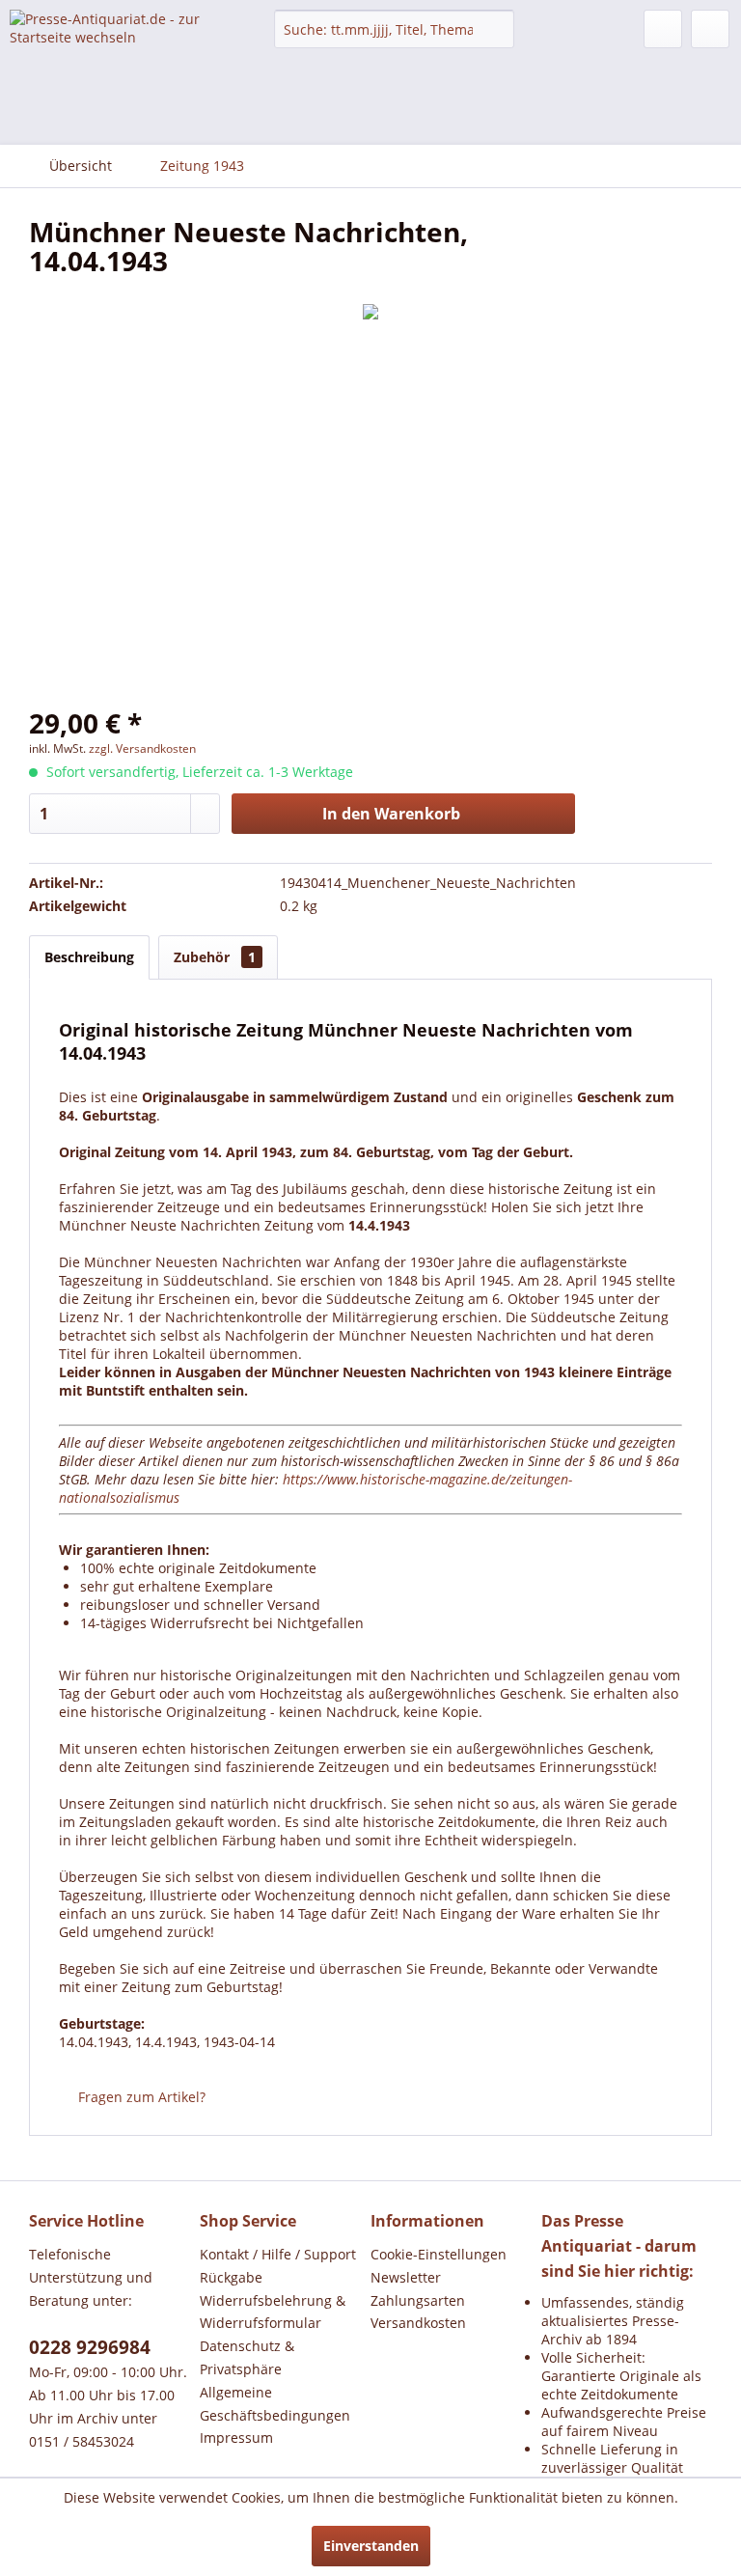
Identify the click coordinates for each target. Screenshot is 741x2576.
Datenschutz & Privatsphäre (247, 2357)
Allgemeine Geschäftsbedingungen (275, 2404)
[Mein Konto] (663, 29)
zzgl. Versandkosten (142, 748)
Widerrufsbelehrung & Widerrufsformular (273, 2312)
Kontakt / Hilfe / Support (278, 2254)
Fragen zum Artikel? (140, 2097)
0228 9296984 (90, 2347)
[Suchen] (496, 29)
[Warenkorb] (710, 29)
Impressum (236, 2438)
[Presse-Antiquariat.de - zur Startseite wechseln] (112, 44)
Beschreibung (89, 957)
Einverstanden (371, 2546)
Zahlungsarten (418, 2300)
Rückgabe (231, 2277)
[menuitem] (395, 29)
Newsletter (406, 2277)
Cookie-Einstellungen (439, 2254)
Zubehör (215, 957)
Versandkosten (418, 2323)
